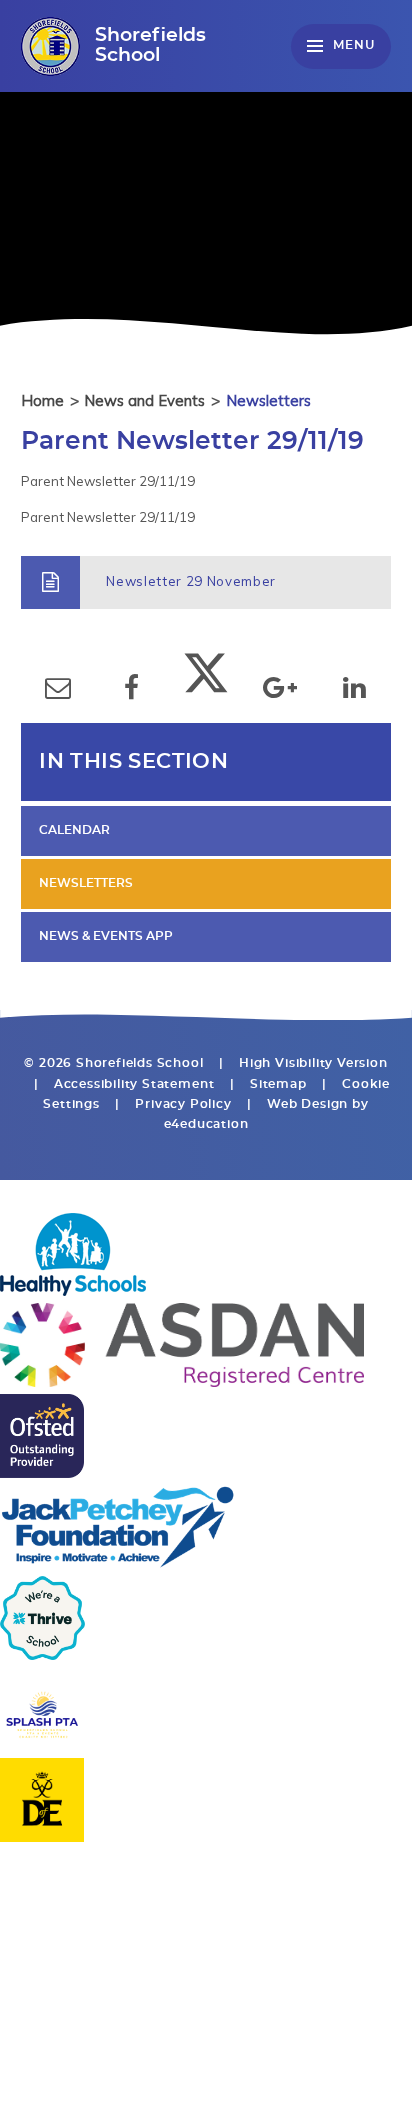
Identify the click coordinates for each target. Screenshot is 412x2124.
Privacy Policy (183, 1104)
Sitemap (278, 1084)
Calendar (74, 830)
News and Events (144, 400)
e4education (206, 1124)
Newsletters (268, 400)
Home (42, 400)
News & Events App (106, 936)
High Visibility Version (313, 1063)
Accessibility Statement (134, 1084)
